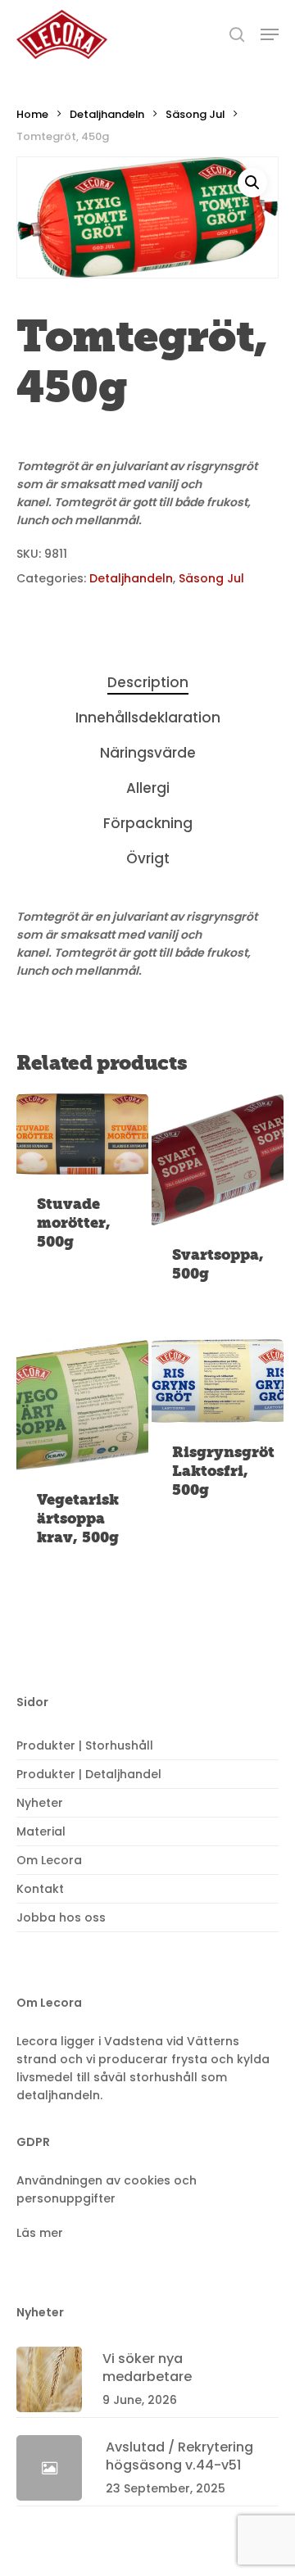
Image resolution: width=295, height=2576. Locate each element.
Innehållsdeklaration (148, 718)
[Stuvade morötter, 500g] (82, 1134)
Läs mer (40, 2233)
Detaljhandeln (107, 114)
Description (148, 682)
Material (41, 1831)
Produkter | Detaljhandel (89, 1774)
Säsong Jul (195, 114)
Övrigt (148, 858)
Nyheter (40, 1803)
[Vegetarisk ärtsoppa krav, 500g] (82, 1405)
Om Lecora (49, 1860)
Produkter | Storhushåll (85, 1745)
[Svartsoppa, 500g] (218, 1159)
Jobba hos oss (61, 1917)
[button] (252, 183)
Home (32, 114)
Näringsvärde (148, 753)
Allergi (148, 788)
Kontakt (40, 1889)
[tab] (147, 683)
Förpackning (148, 823)
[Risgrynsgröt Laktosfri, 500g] (218, 1381)
